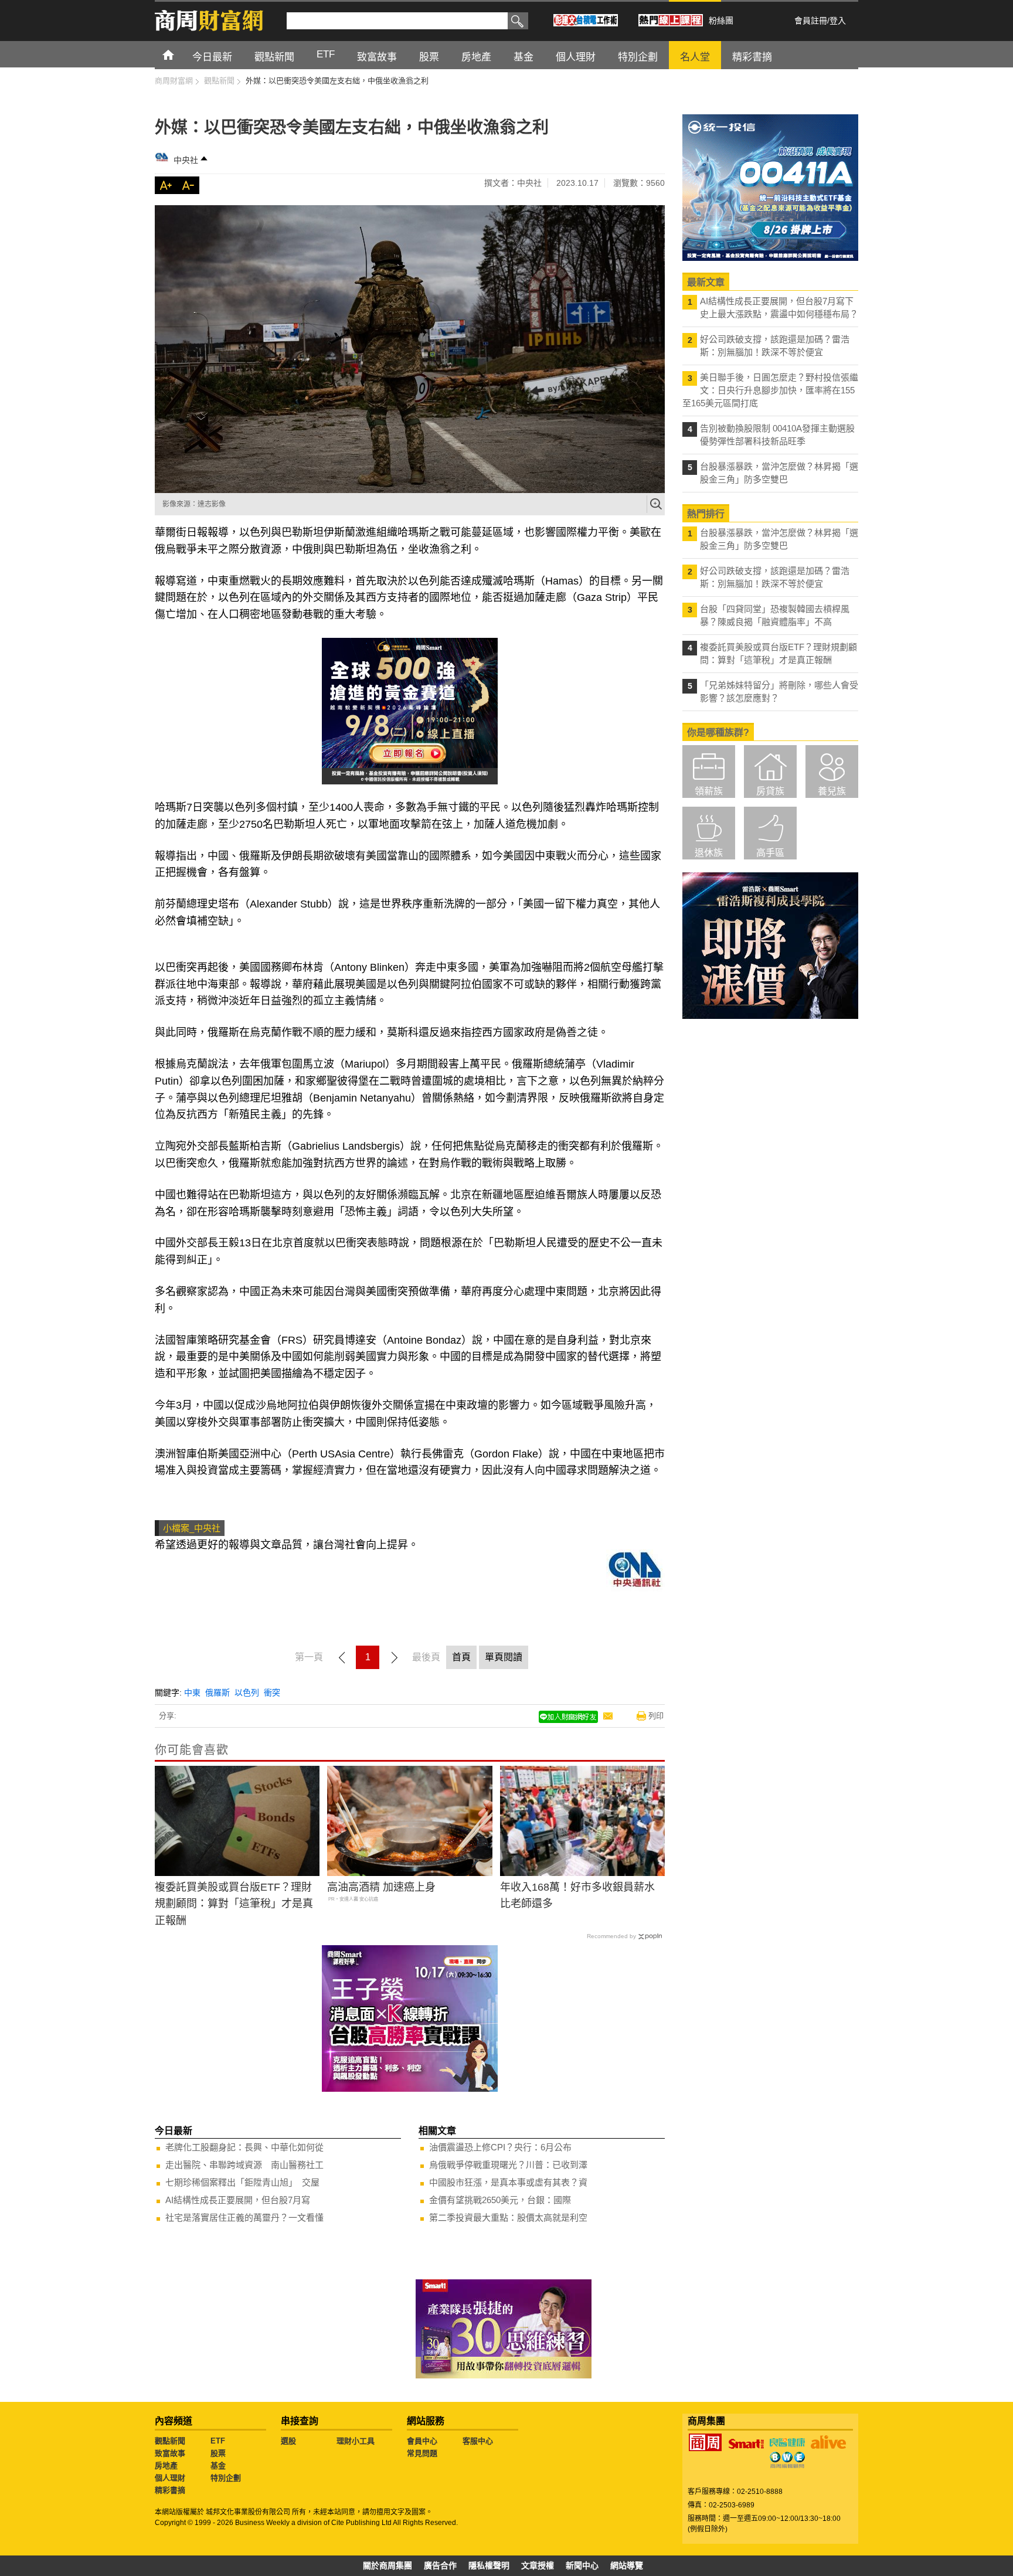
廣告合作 (440, 2565)
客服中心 (478, 2441)
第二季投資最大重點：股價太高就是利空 (508, 2218)
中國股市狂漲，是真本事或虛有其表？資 (508, 2182)
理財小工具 (356, 2441)
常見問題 (422, 2453)
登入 (838, 21)
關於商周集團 (387, 2565)
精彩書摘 (170, 2490)
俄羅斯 (217, 1693)
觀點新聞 (170, 2441)
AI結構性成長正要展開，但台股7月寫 (238, 2200)
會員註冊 (811, 21)
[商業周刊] (705, 2442)
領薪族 (709, 791)
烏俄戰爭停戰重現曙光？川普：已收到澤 (508, 2165)
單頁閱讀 (504, 1657)
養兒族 (832, 791)
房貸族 (770, 791)
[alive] (828, 2442)
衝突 (272, 1693)
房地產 (166, 2465)
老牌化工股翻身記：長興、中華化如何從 (244, 2147)
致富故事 (170, 2453)
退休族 (709, 853)
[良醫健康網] (787, 2442)
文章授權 (538, 2565)
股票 (218, 2453)
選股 (288, 2441)
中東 (192, 1693)
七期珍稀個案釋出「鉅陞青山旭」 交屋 (242, 2182)
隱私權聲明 (489, 2565)
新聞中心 (582, 2565)
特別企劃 (226, 2478)
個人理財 (170, 2478)
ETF (218, 2441)
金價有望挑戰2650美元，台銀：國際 (500, 2200)
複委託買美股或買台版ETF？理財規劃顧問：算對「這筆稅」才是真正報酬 (234, 1904)
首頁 (179, 54)
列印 (656, 1716)
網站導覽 (627, 2565)
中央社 (186, 160)
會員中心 (422, 2441)
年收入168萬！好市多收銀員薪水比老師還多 (577, 1896)
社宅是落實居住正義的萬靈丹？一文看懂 (244, 2218)
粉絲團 (721, 21)
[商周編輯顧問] (787, 2460)
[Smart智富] (746, 2444)
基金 (218, 2465)
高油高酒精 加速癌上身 (381, 1887)
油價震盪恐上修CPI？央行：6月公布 (500, 2147)
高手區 (770, 853)
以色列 (247, 1693)
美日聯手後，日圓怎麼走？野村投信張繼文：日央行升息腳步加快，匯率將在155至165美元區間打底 (770, 390)
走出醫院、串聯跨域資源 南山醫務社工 (244, 2165)
